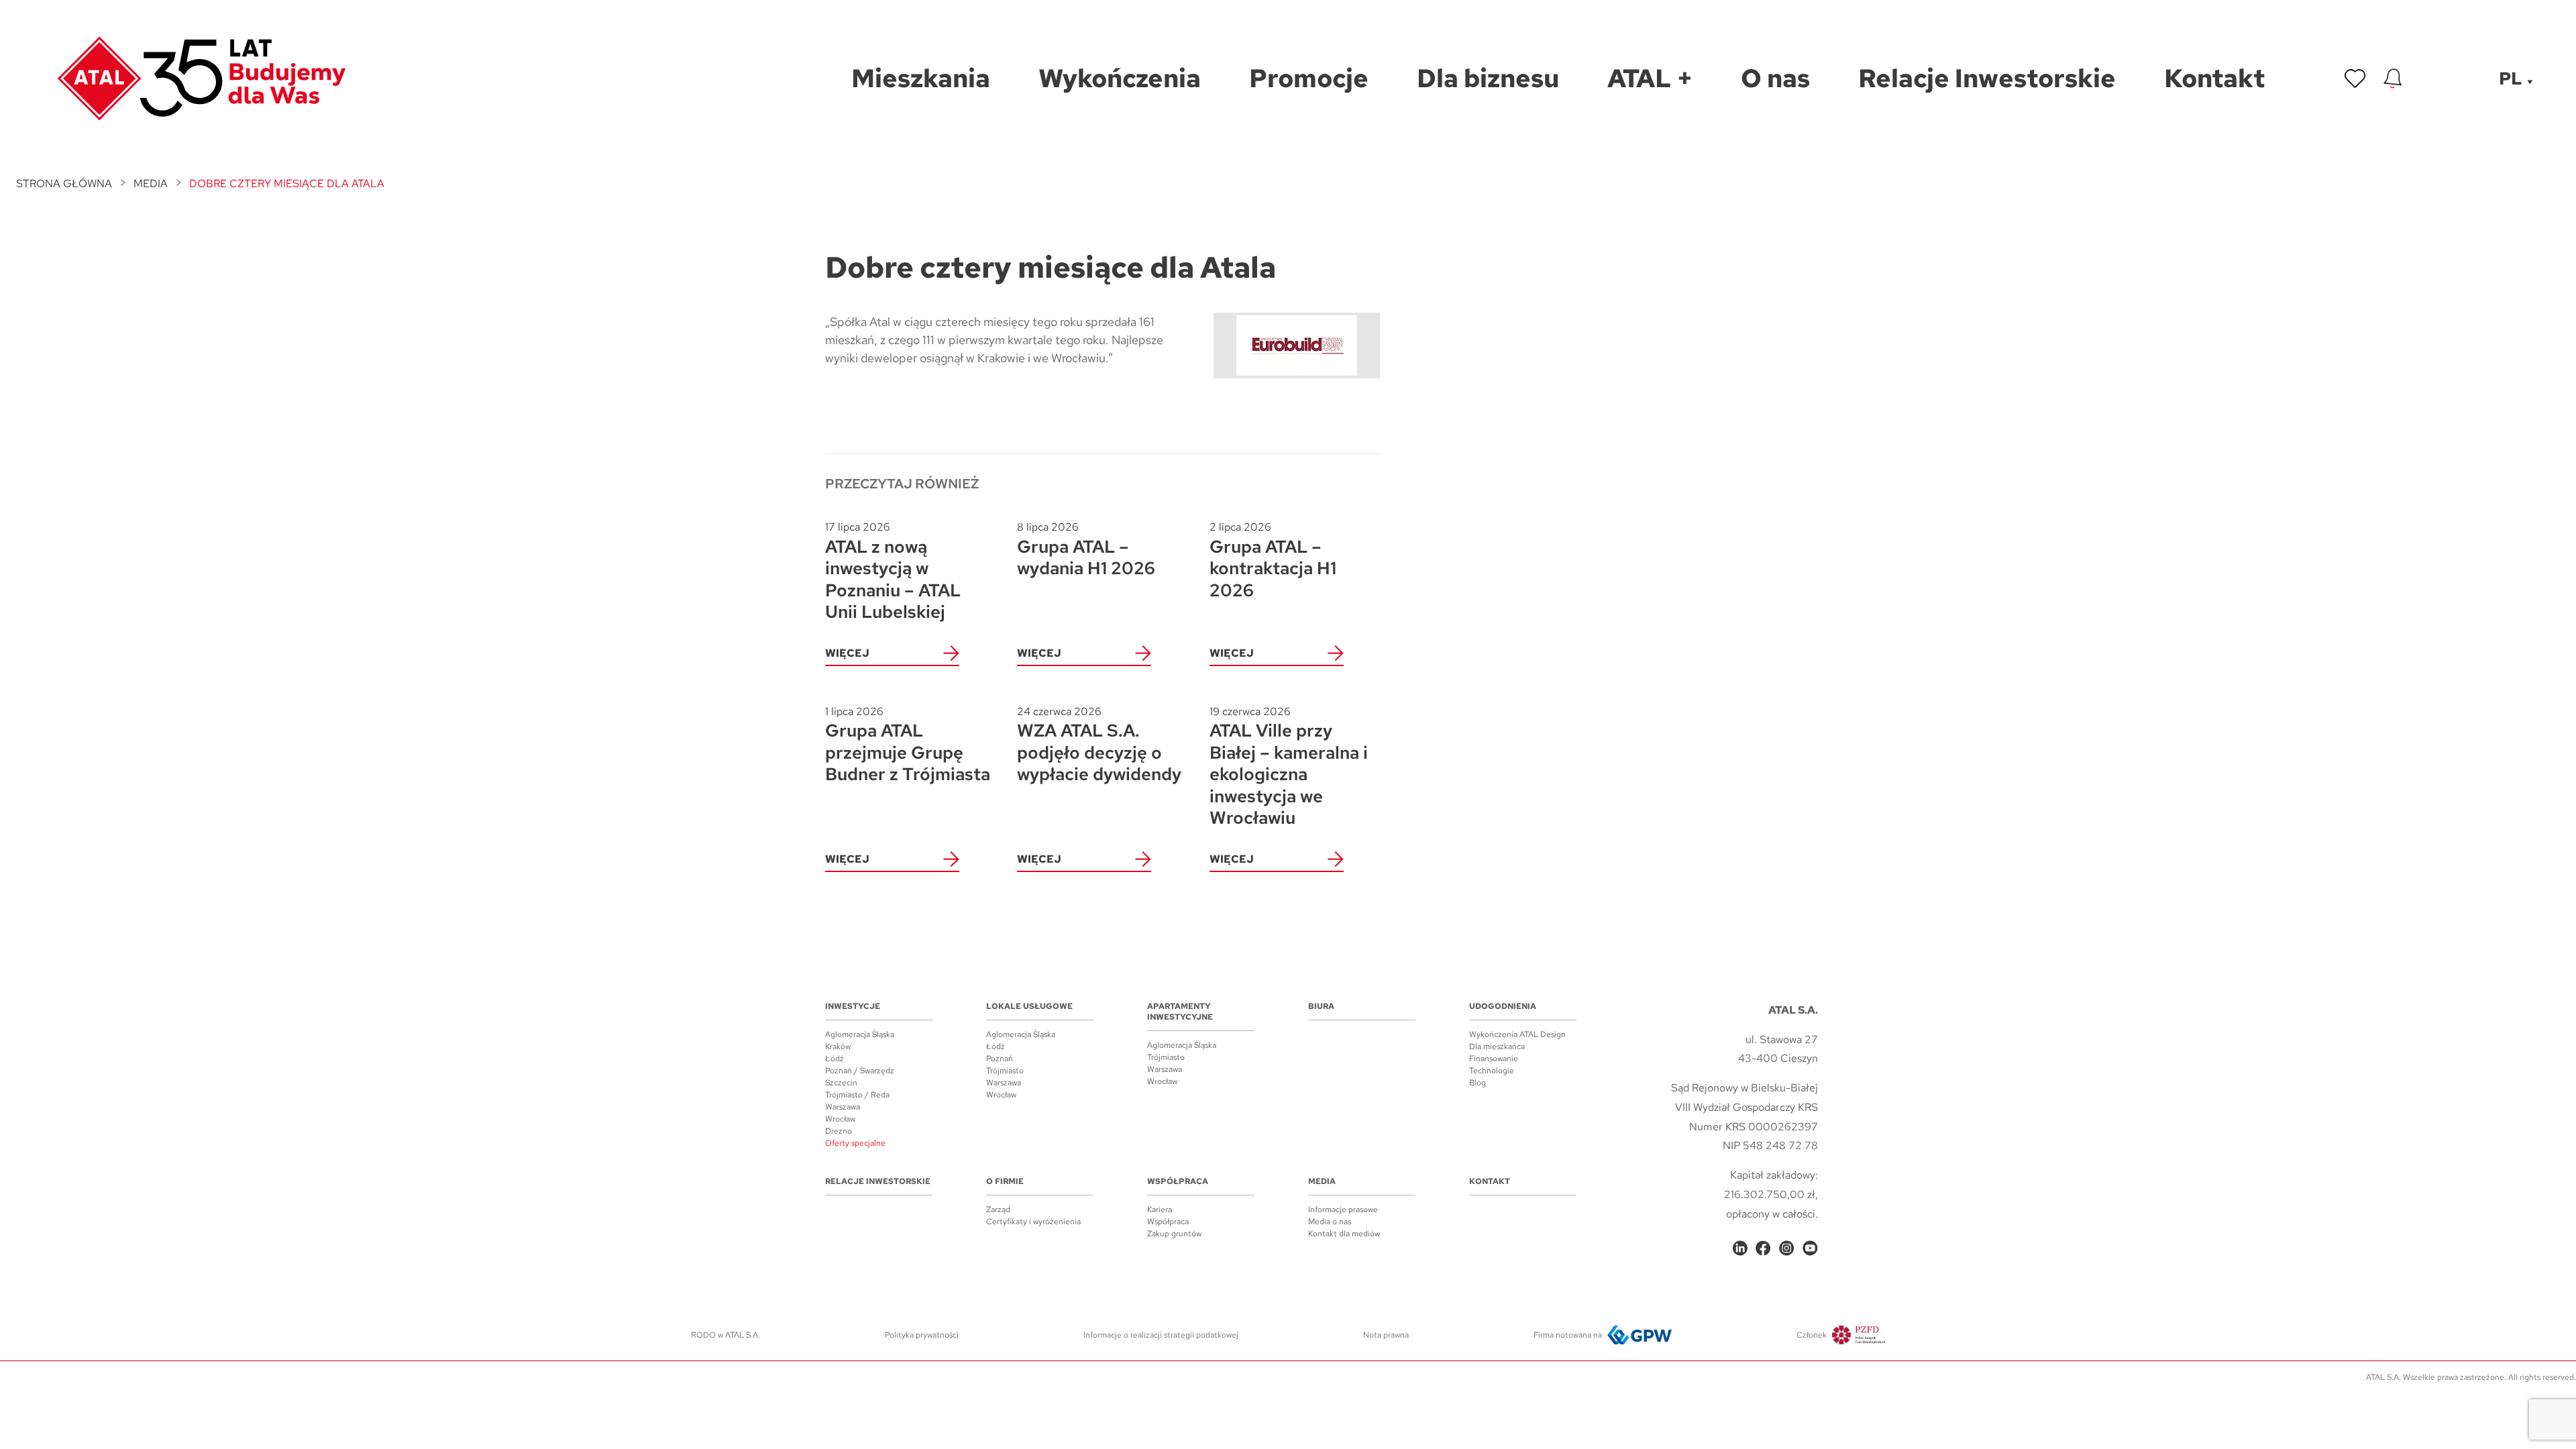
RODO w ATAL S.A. (726, 1335)
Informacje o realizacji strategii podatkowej (1161, 1335)
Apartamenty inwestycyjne (1180, 1012)
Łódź (835, 1059)
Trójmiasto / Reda (857, 1095)
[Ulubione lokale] (2355, 78)
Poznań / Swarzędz (860, 1071)
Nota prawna (1386, 1335)
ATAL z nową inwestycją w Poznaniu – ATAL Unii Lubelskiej (893, 572)
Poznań (1000, 1059)
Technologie (1492, 1071)
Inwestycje (853, 1006)
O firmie (1005, 1181)
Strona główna (64, 183)
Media (151, 183)
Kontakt (1490, 1181)
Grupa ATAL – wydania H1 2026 (1086, 550)
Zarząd (998, 1210)
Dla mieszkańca (1497, 1046)
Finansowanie (1494, 1059)
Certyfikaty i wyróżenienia (1033, 1222)
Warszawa (843, 1107)
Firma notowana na (1568, 1335)
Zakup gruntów (1174, 1234)
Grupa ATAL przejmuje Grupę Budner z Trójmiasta (908, 745)
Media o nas (1330, 1222)
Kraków (838, 1046)
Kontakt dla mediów (1344, 1234)
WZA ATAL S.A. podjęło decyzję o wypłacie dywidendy (1099, 745)
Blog (1478, 1083)
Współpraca (1178, 1181)
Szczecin (841, 1083)
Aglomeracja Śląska (860, 1034)
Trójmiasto (1005, 1071)
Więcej (847, 653)
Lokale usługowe (1029, 1006)
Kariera (1160, 1210)
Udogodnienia (1503, 1006)
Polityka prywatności (922, 1335)
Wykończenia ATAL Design (1517, 1034)
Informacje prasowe (1343, 1210)
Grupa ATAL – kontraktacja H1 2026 (1273, 560)
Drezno (839, 1131)
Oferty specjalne (855, 1143)
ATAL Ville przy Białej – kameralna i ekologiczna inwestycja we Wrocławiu (1289, 767)
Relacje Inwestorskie (878, 1181)
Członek (1812, 1335)
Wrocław (840, 1119)
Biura (1321, 1006)
